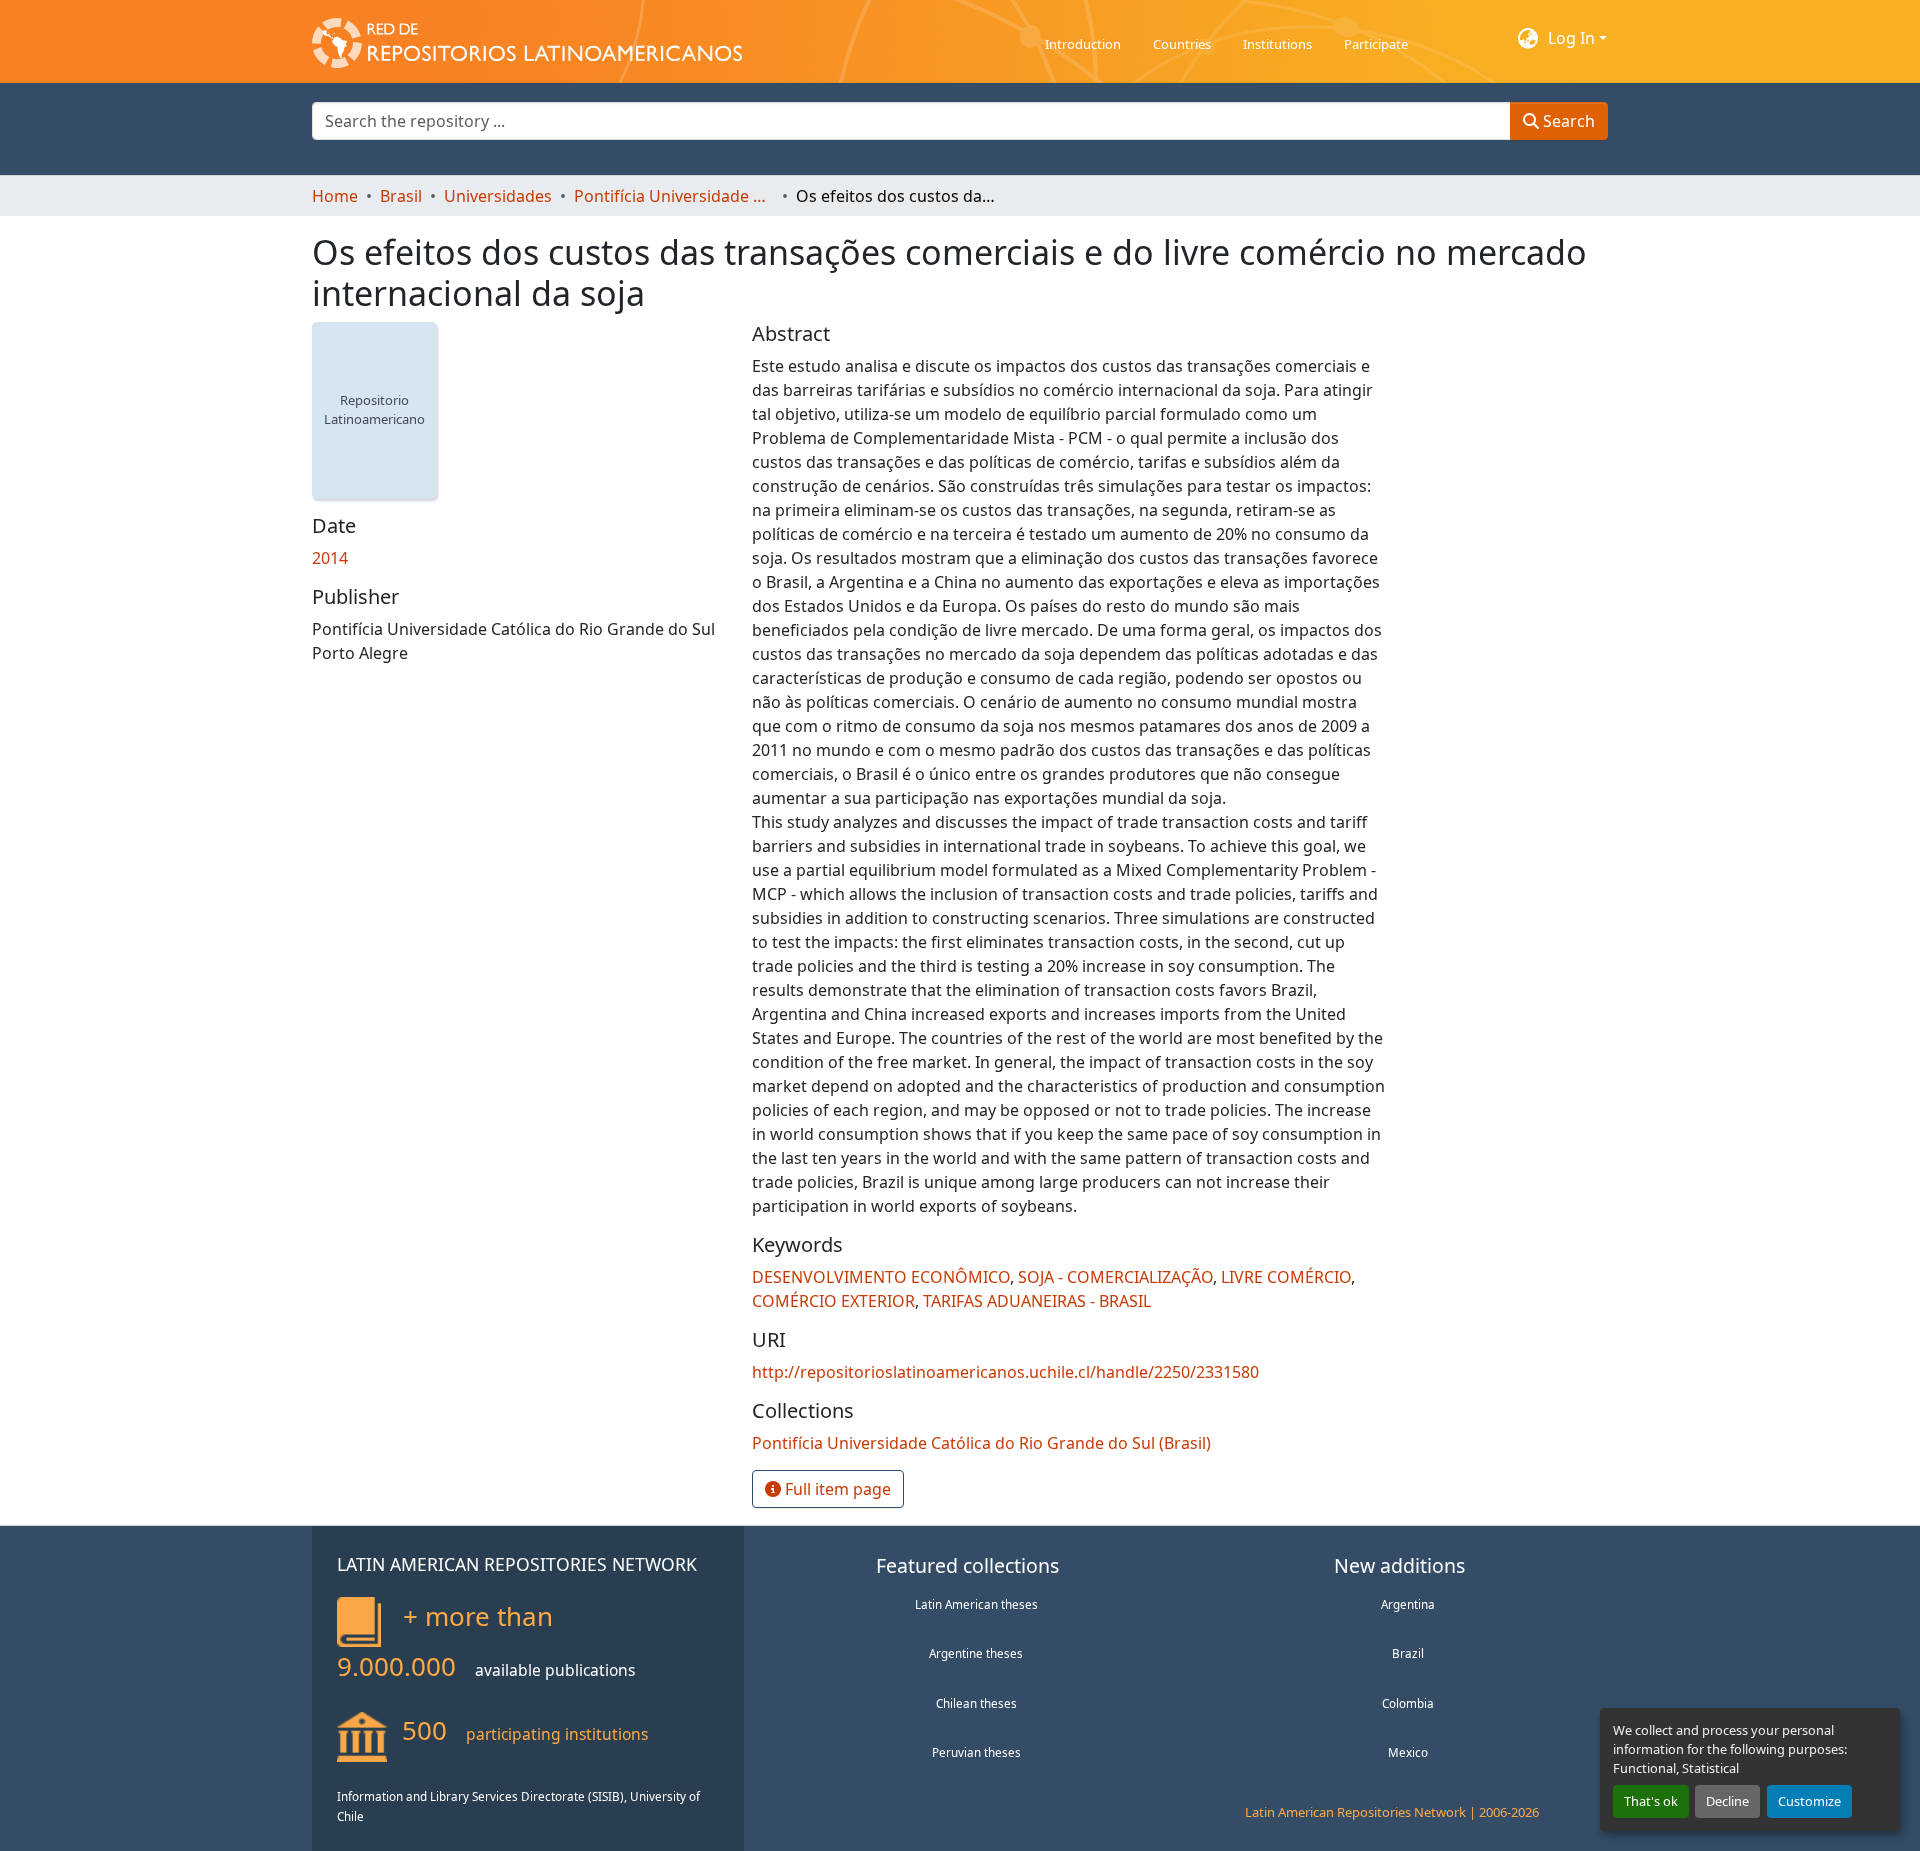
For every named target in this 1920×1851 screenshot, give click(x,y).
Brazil (1408, 1653)
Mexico (1408, 1752)
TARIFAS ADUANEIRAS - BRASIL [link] (1037, 1301)
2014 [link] (330, 558)
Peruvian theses (976, 1752)
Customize (1809, 1801)
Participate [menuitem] (1376, 44)
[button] (527, 38)
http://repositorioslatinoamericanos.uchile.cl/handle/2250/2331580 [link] (1005, 1372)
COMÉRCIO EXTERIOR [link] (833, 1301)
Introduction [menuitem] (1083, 44)
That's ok (1651, 1801)
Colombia (1408, 1703)
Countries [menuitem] (1182, 44)
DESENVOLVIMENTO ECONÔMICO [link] (881, 1277)
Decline (1727, 1801)
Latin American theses (976, 1604)
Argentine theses (976, 1653)
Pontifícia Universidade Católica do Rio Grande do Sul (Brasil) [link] (674, 196)
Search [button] (1567, 121)
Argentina (1408, 1604)
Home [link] (335, 196)
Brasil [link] (401, 196)
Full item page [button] (836, 1489)
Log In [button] (1573, 38)
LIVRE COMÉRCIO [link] (1286, 1277)
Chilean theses (976, 1703)
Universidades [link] (498, 196)
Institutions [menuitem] (1277, 44)
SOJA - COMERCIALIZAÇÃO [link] (1115, 1277)
